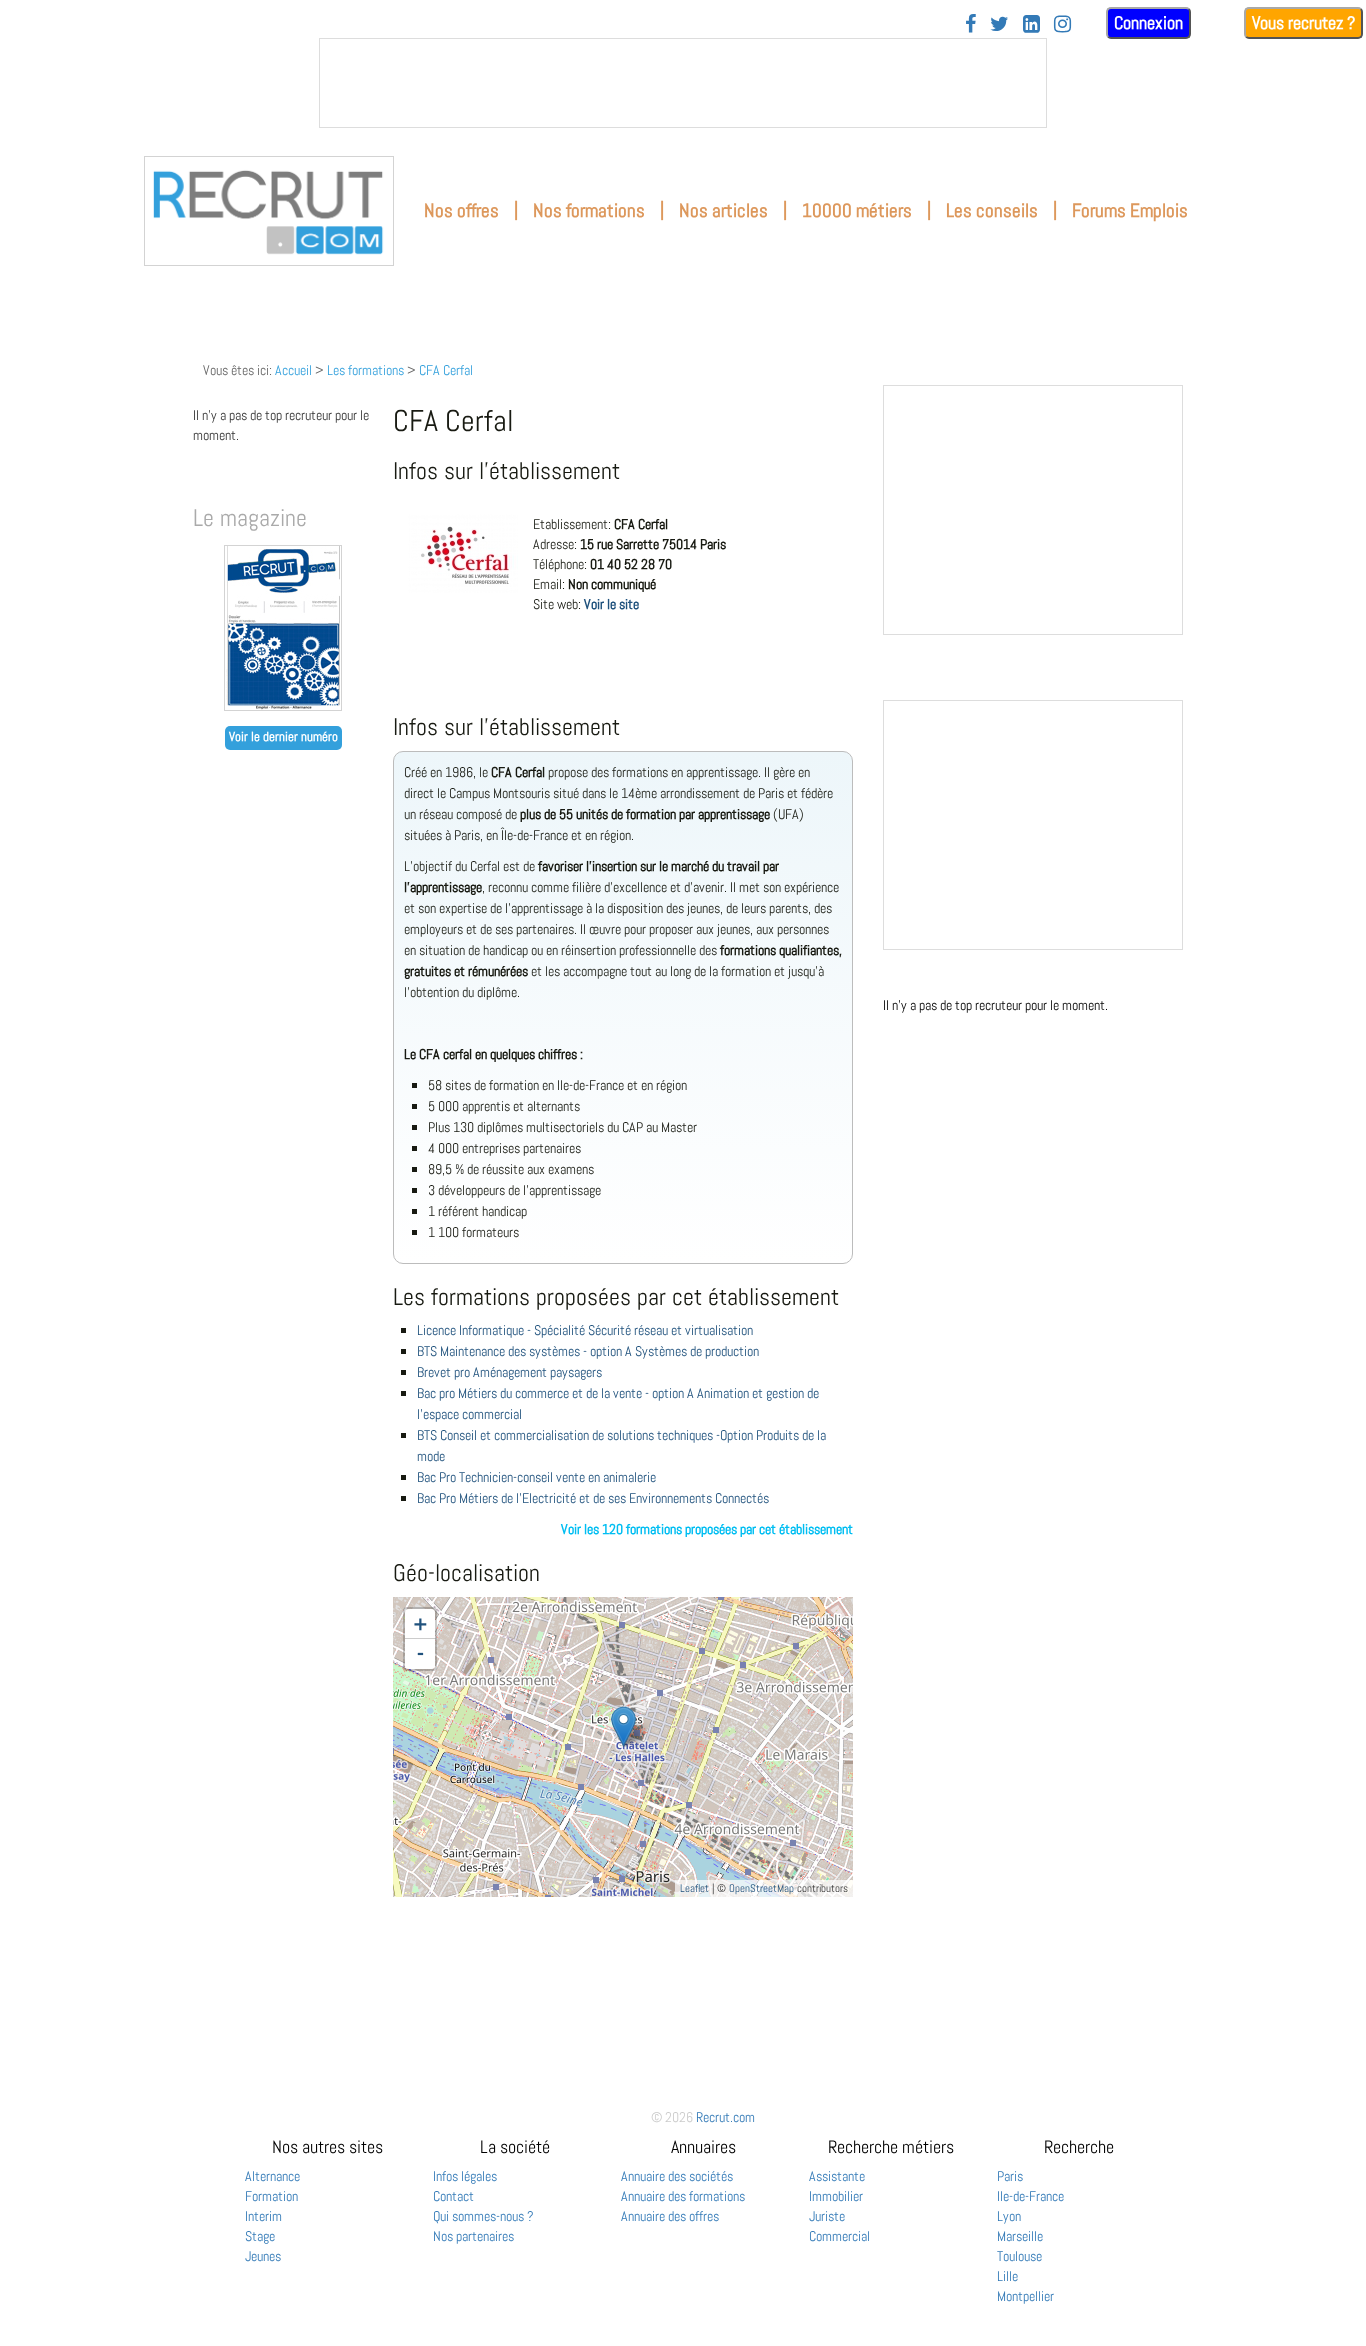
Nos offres (461, 210)
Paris (1010, 2176)
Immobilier (836, 2196)
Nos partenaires (473, 2236)
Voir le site (611, 604)
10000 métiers (857, 210)
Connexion (1148, 22)
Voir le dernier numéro (283, 737)
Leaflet (694, 1888)
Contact (453, 2196)
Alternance (272, 2176)
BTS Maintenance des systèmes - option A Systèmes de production (588, 1351)
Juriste (827, 2216)
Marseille (1020, 2236)
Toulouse (1019, 2256)
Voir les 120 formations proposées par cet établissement (707, 1529)
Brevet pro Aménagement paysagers (509, 1372)
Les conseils (992, 210)
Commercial (839, 2236)
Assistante (837, 2176)
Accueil (293, 370)
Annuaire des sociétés (677, 2176)
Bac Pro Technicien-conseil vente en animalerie (536, 1477)
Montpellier (1025, 2296)
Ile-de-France (1030, 2196)
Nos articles (723, 210)
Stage (260, 2236)
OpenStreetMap (761, 1888)
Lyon (1009, 2216)
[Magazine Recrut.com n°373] (283, 706)
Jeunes (263, 2256)
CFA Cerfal (446, 370)
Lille (1007, 2276)
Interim (263, 2216)
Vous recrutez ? (1303, 22)
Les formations (365, 370)
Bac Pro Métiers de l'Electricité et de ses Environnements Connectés (593, 1498)
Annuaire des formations (683, 2196)
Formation (271, 2196)
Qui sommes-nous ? (483, 2216)
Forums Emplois (1130, 210)
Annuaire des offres (670, 2216)
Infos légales (465, 2176)
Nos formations (589, 210)
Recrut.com (725, 2117)
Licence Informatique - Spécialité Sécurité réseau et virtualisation (585, 1330)
